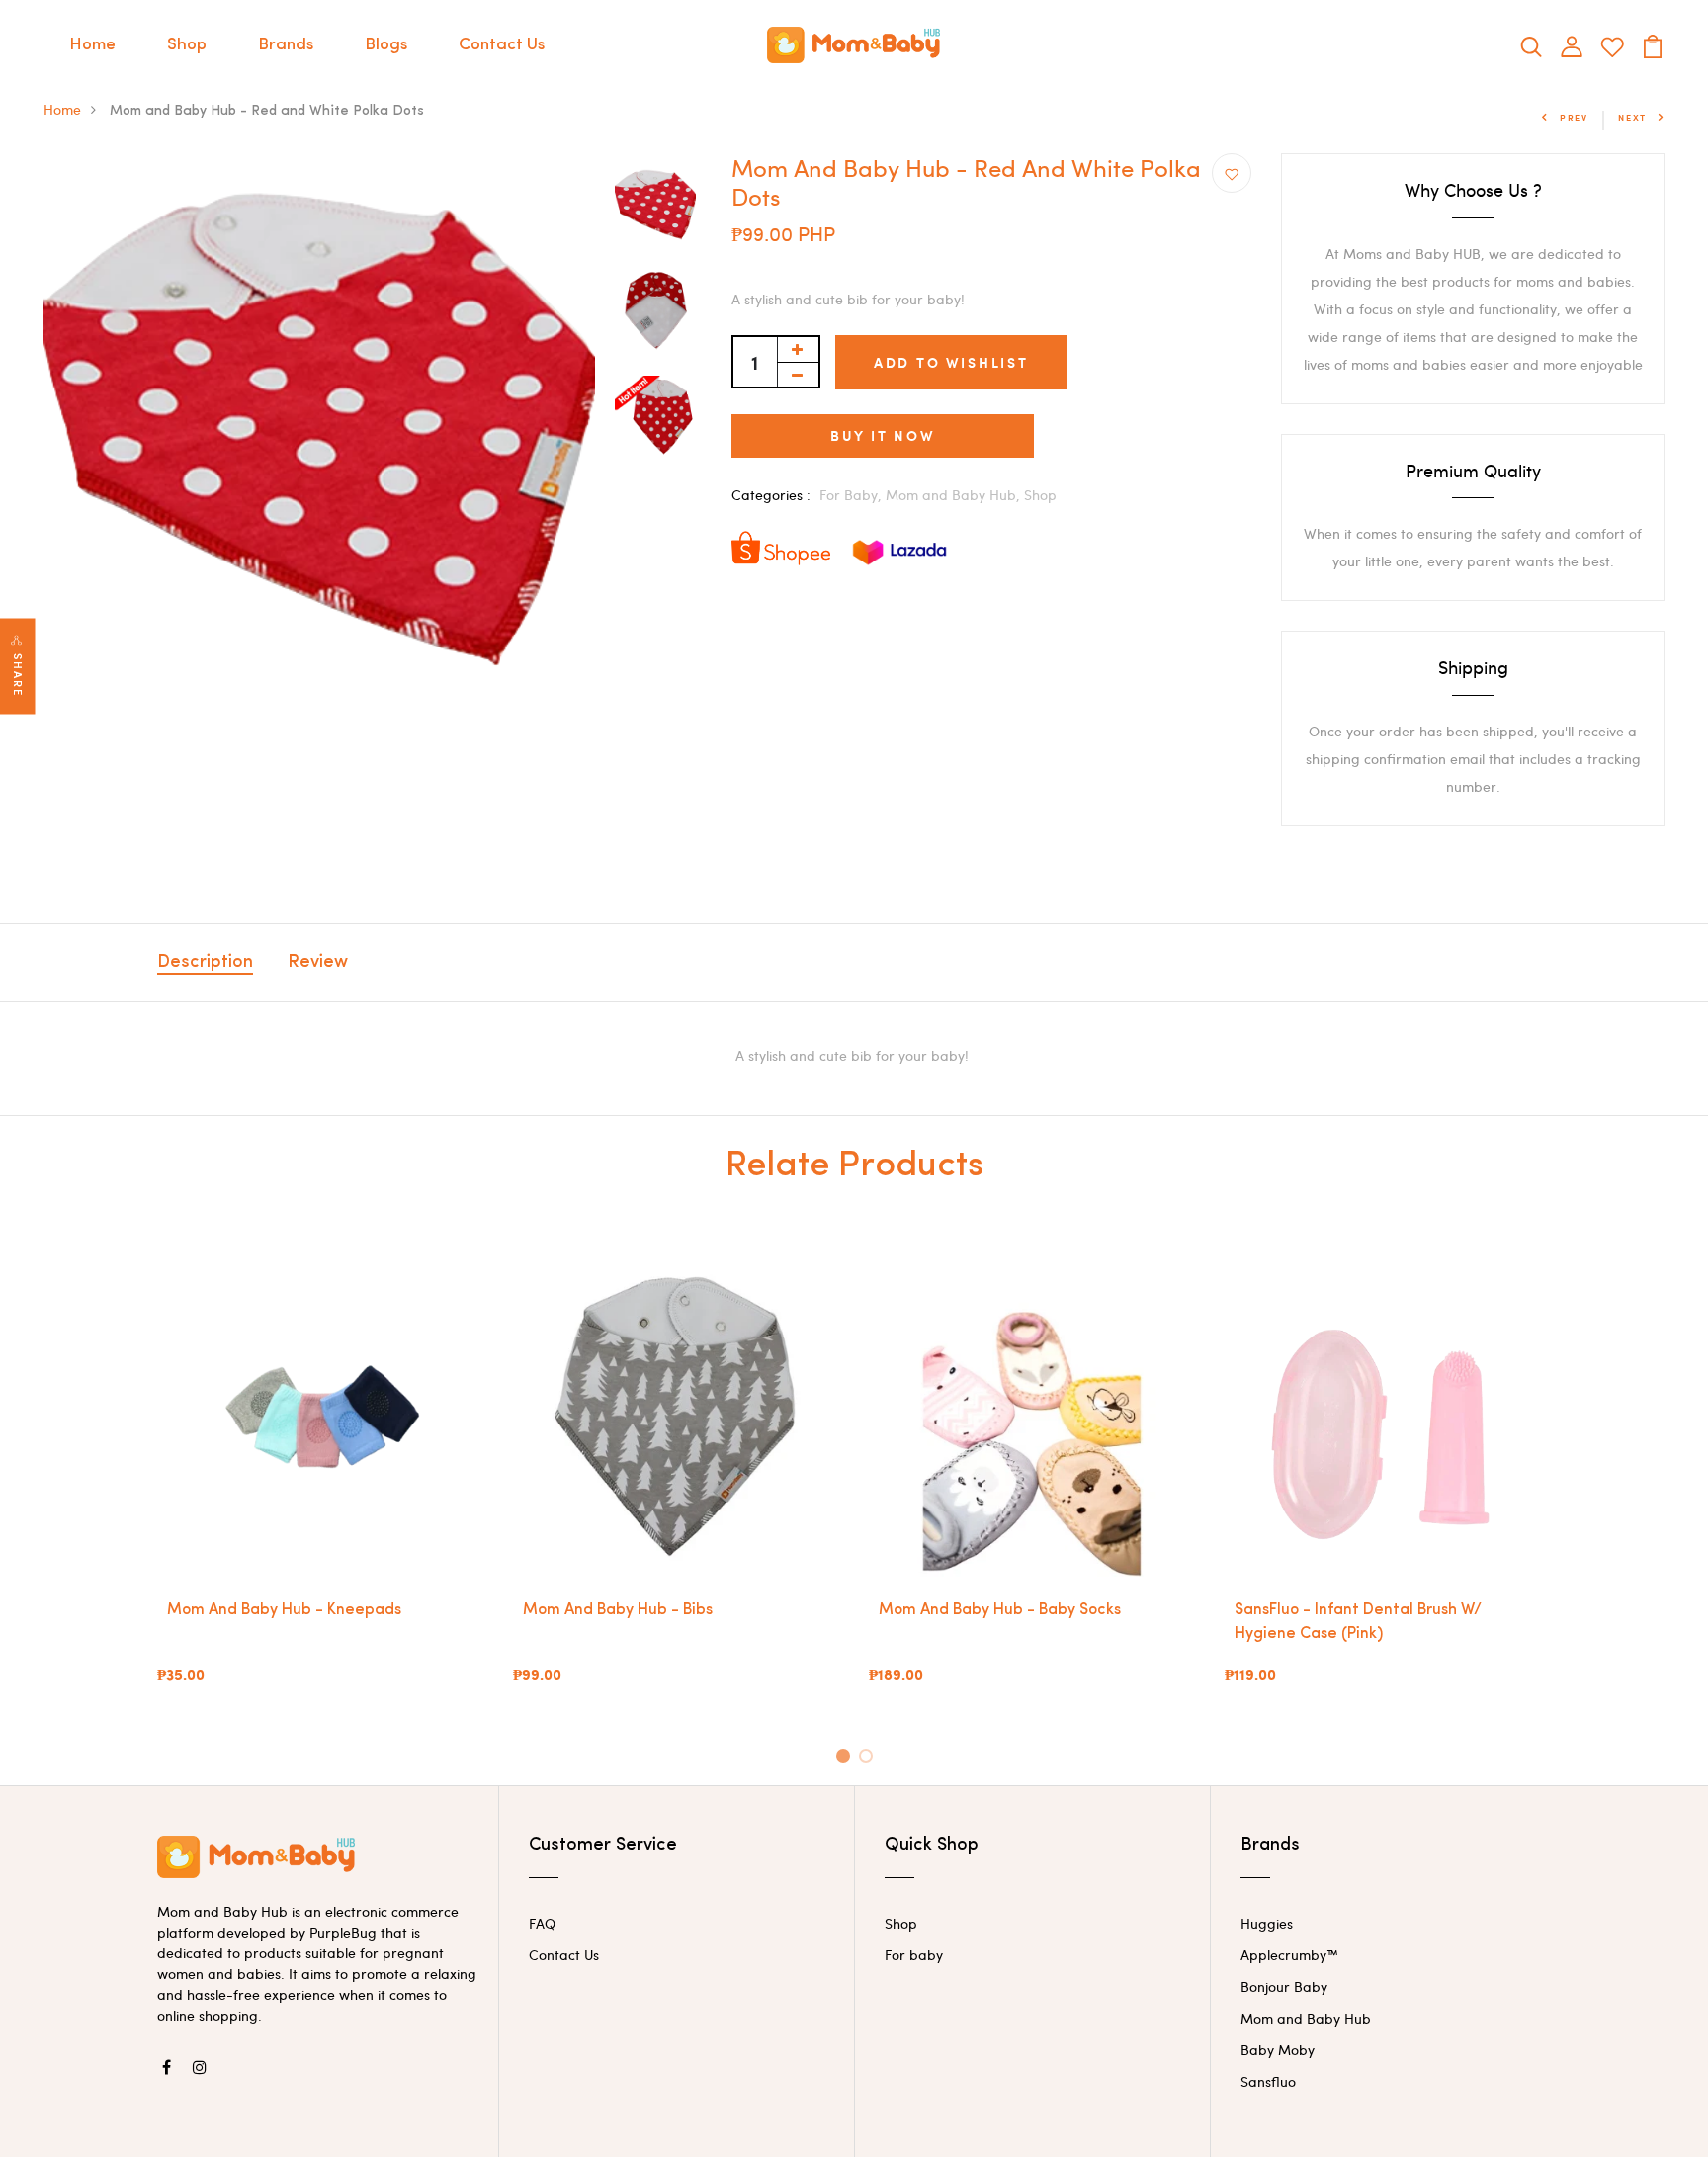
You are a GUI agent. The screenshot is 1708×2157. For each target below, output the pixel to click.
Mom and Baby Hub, (955, 495)
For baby (914, 1955)
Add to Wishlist (951, 362)
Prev (1574, 117)
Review (318, 963)
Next (1632, 117)
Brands (286, 45)
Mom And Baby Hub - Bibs (618, 1610)
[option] (319, 429)
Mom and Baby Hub (1306, 2018)
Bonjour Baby (1284, 1986)
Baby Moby (1278, 2050)
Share (18, 675)
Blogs (386, 45)
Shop (187, 45)
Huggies (1267, 1923)
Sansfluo (1268, 2081)
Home (92, 45)
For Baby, (853, 495)
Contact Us (502, 45)
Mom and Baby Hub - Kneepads (284, 1610)
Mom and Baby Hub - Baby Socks (1000, 1610)
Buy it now (883, 435)
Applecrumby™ (1289, 1955)
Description (205, 963)
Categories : (771, 495)
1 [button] (846, 1759)
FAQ (542, 1923)
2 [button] (869, 1759)
